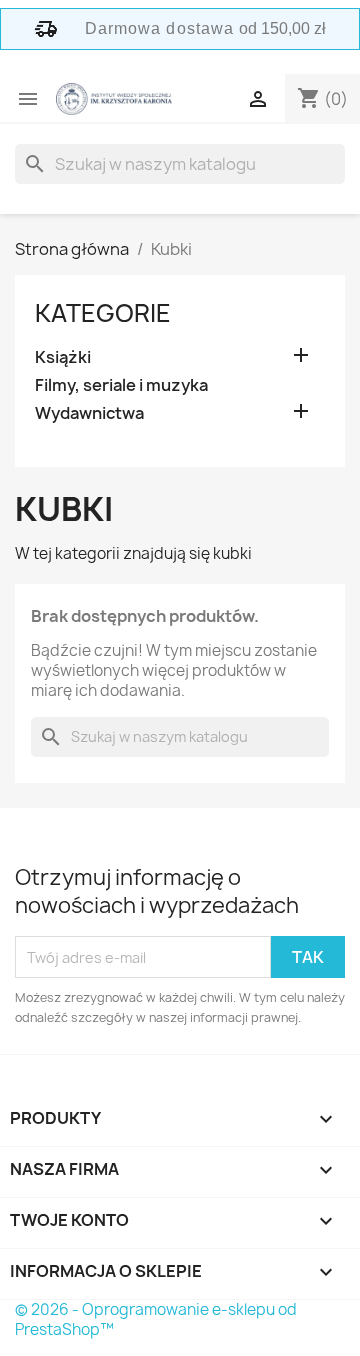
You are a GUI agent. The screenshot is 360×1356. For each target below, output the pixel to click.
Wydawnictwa (89, 413)
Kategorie (103, 313)
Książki (63, 357)
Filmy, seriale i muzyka (121, 385)
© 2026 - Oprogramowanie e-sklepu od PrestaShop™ (156, 1319)
